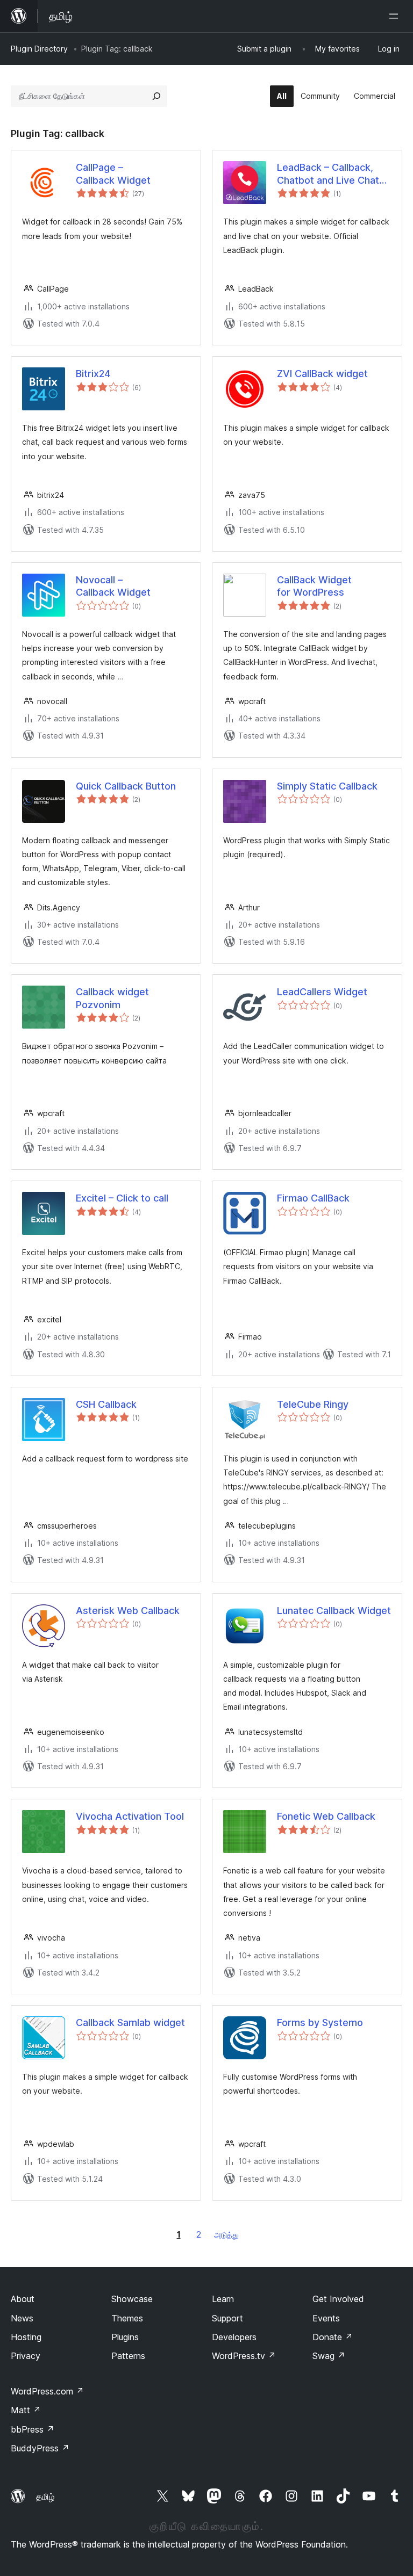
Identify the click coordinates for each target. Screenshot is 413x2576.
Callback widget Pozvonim (112, 998)
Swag (329, 2356)
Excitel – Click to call (122, 1198)
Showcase (132, 2299)
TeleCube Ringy (313, 1404)
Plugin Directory (39, 49)
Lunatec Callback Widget (334, 1611)
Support (227, 2318)
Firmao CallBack (313, 1198)
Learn (223, 2299)
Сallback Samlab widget (130, 2023)
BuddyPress (40, 2448)
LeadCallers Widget (322, 992)
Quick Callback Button (126, 786)
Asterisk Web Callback (128, 1611)
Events (326, 2318)
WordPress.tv (244, 2356)
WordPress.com (47, 2391)
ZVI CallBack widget (322, 374)
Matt (26, 2410)
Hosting (26, 2337)
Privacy (26, 2356)
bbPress (33, 2429)
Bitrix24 (93, 374)
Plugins (125, 2337)
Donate (333, 2337)
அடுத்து (226, 2235)
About (23, 2299)
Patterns (128, 2356)
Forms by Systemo (320, 2023)
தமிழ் (45, 2497)
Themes (127, 2318)
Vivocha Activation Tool (130, 1816)
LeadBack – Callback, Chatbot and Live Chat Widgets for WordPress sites (331, 174)
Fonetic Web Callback (326, 1816)
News (22, 2318)
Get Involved (338, 2299)
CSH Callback (106, 1404)
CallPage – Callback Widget (113, 173)
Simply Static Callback (327, 786)
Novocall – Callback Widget (113, 586)
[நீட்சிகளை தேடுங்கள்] (156, 96)
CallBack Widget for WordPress (314, 586)
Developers (234, 2337)
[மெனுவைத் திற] (396, 16)
